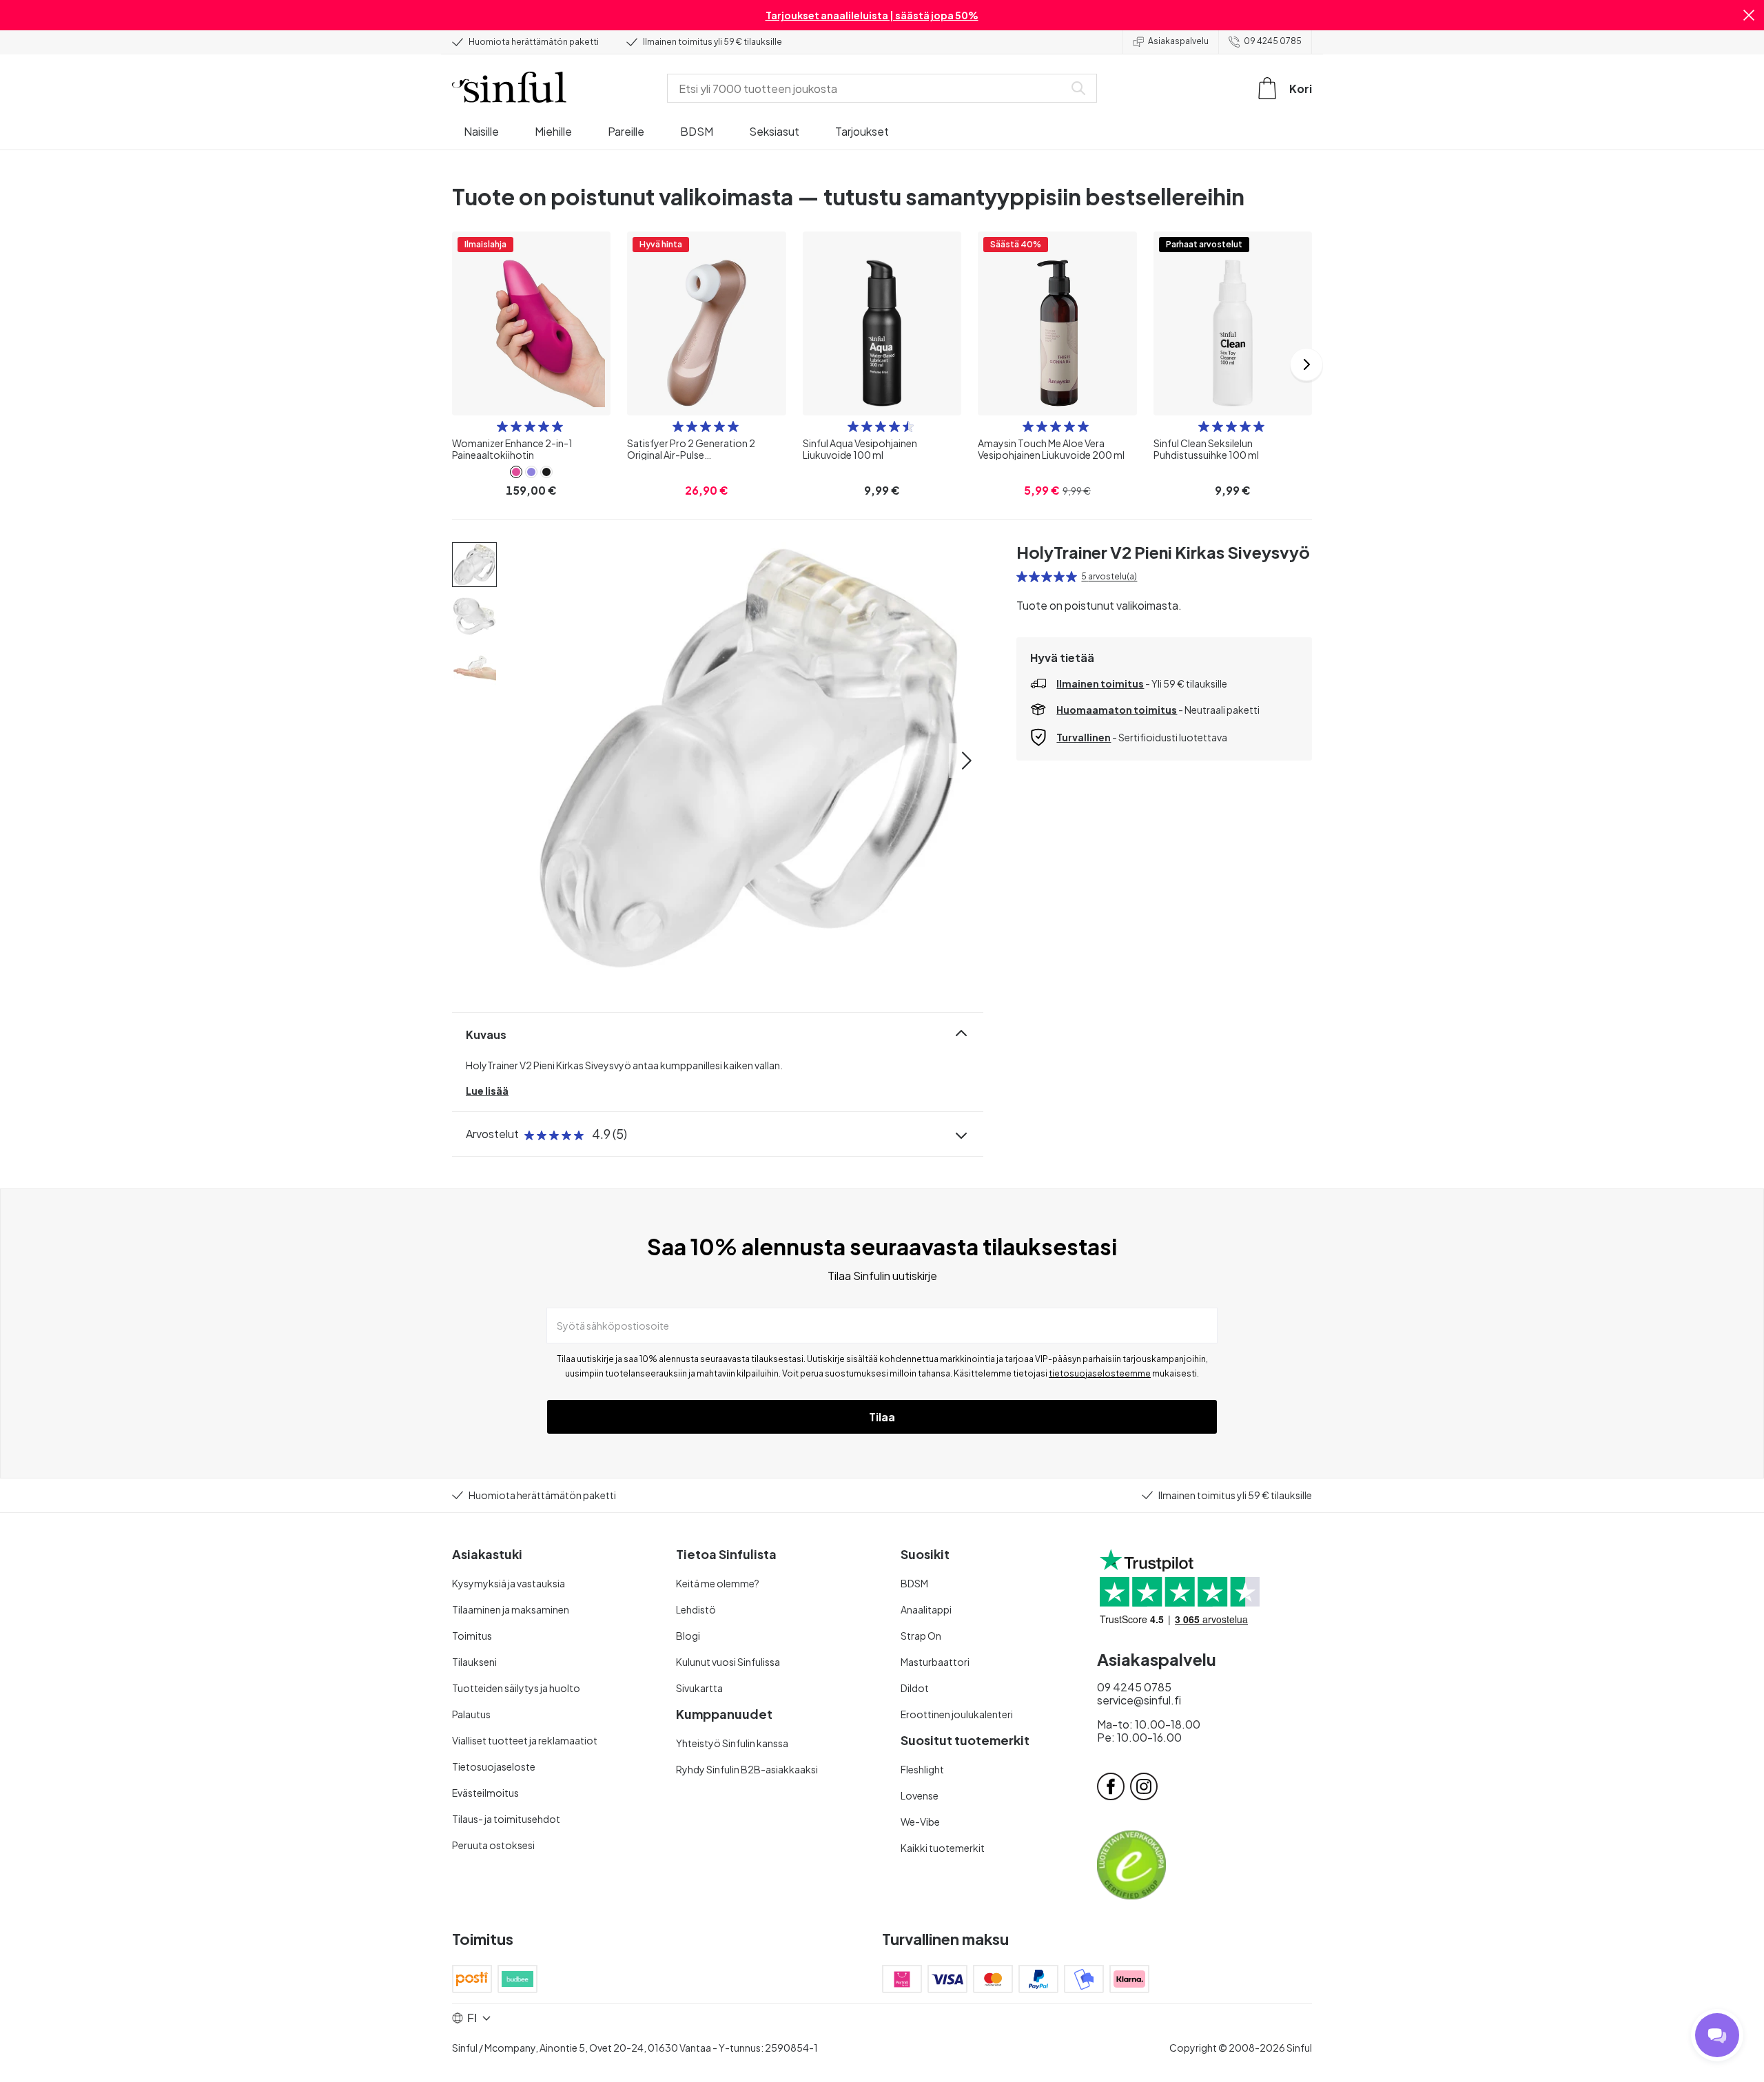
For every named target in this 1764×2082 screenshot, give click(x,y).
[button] (1749, 15)
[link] (516, 472)
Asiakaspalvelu (1178, 41)
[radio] (502, 426)
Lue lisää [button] (487, 1091)
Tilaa (882, 1417)
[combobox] (868, 88)
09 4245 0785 (1273, 41)
